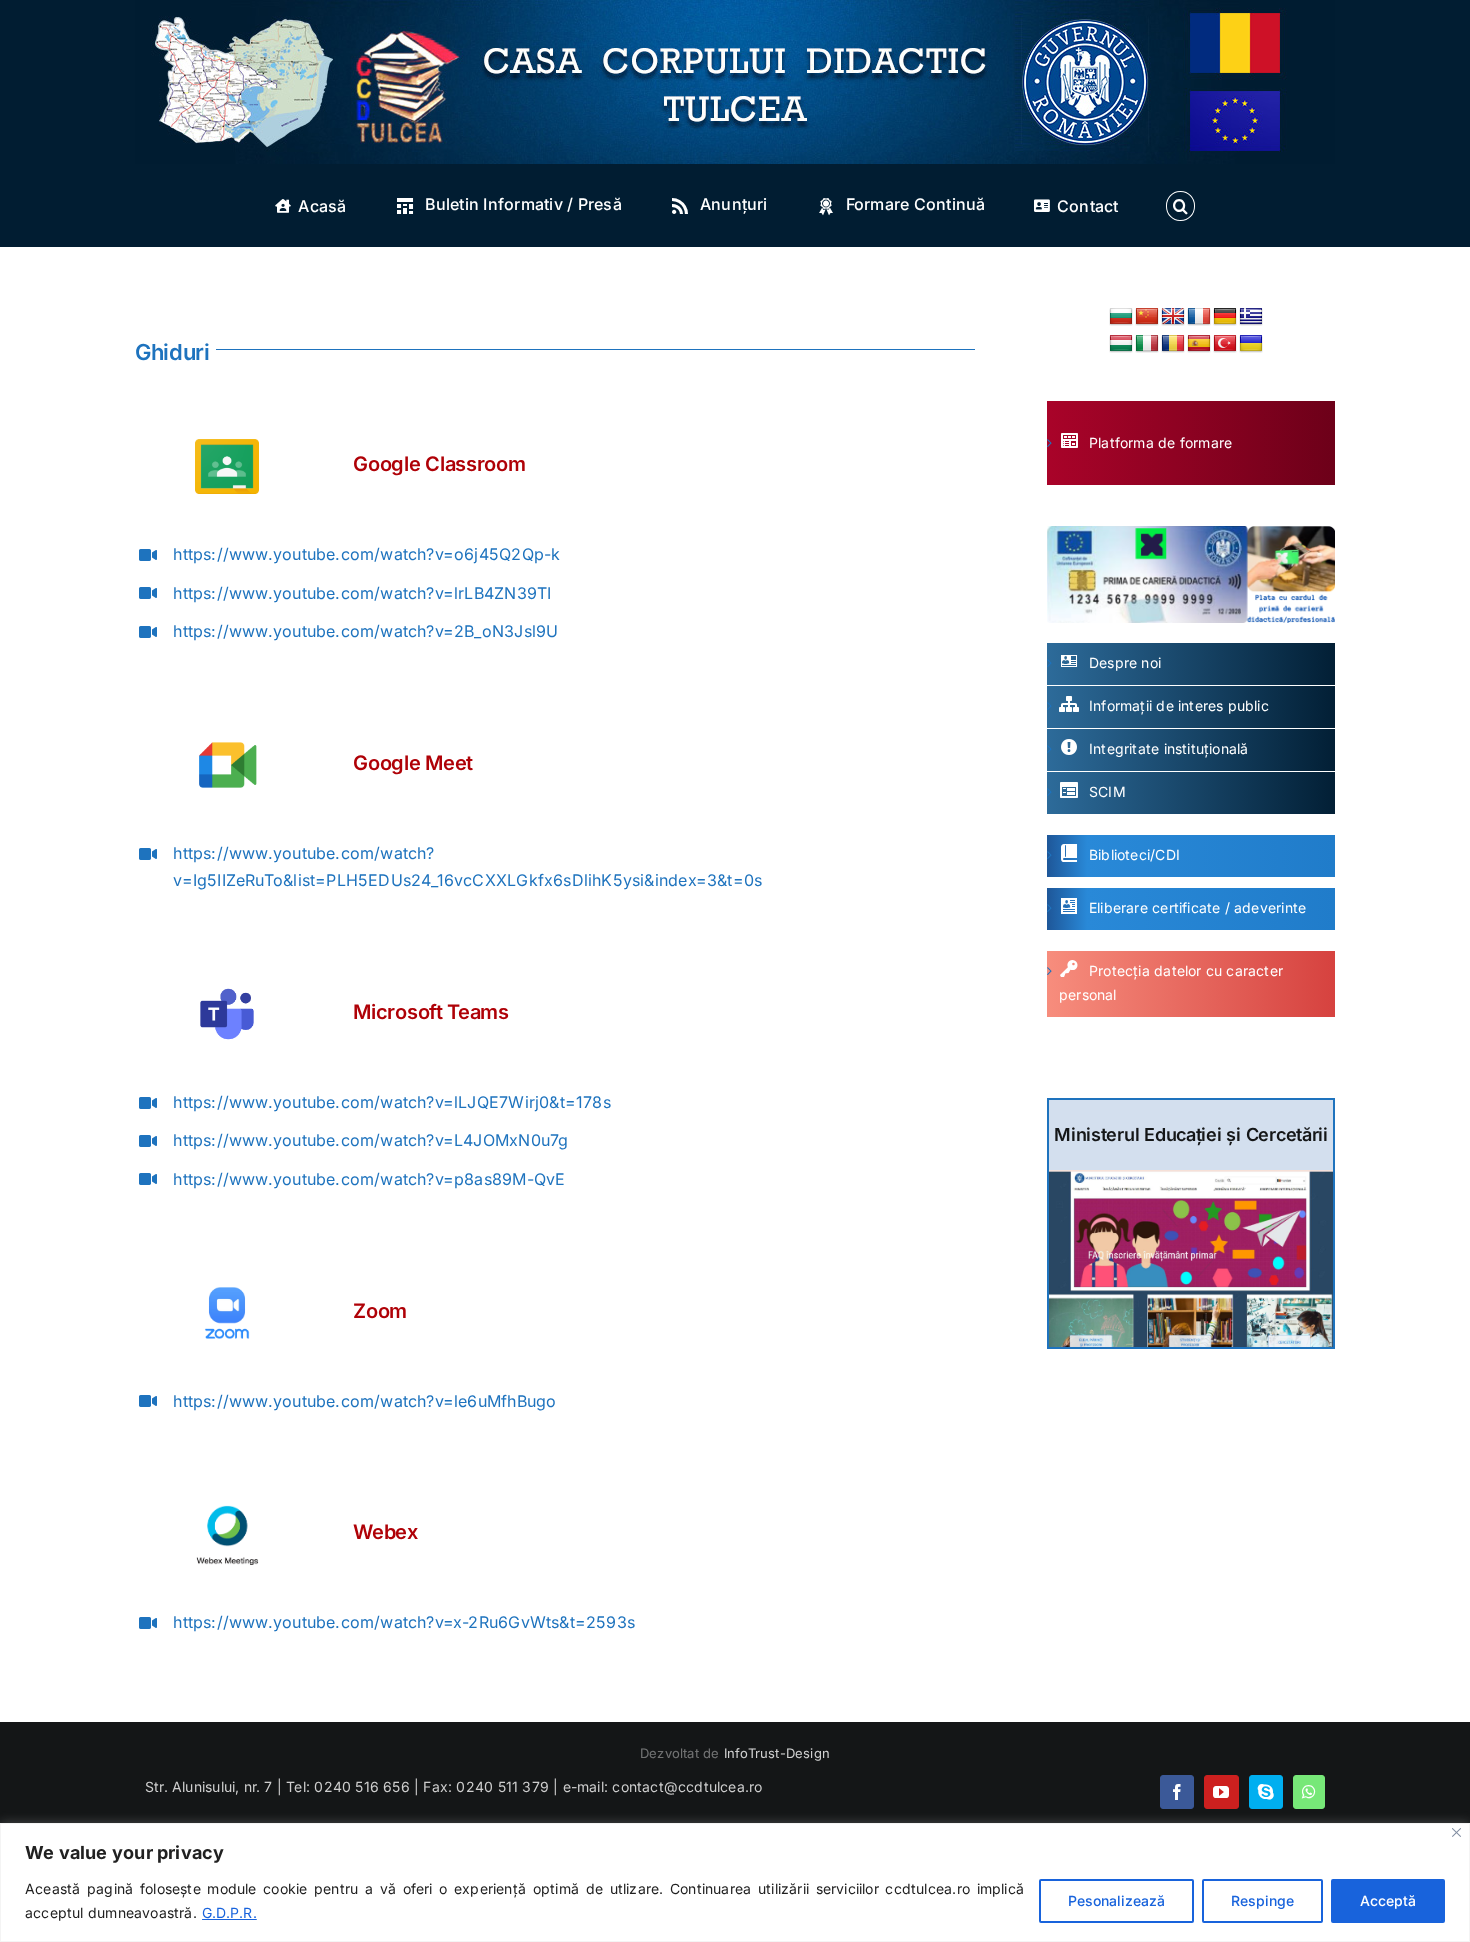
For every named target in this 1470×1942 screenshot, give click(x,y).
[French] (1199, 317)
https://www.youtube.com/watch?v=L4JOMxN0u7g (370, 1140)
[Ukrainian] (1251, 344)
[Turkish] (1225, 344)
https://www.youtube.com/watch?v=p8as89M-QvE (369, 1179)
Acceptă (1388, 1900)
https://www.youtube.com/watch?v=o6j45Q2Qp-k (366, 554)
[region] (735, 1882)
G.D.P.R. (229, 1912)
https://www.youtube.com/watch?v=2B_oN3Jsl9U (365, 631)
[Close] (1456, 1832)
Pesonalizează (1116, 1900)
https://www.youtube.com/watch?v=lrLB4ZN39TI (362, 593)
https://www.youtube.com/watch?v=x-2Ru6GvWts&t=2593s (404, 1622)
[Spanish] (1199, 344)
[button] (1180, 206)
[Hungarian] (1121, 344)
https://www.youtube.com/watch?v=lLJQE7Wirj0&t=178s (392, 1102)
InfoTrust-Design (777, 1753)
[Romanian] (1173, 344)
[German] (1225, 317)
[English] (1173, 317)
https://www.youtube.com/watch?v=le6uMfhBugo (364, 1401)
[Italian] (1147, 344)
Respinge (1262, 1900)
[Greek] (1251, 317)
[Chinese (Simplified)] (1147, 317)
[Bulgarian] (1121, 317)
